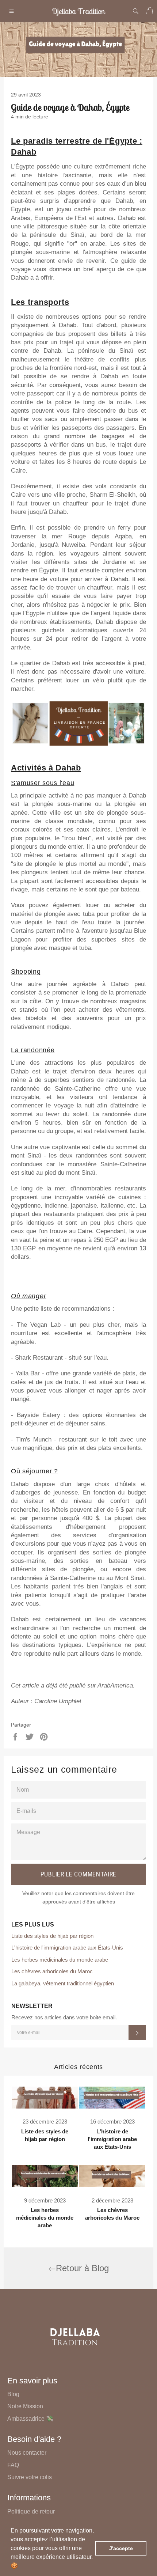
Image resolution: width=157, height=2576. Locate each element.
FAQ (13, 2465)
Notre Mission (25, 2406)
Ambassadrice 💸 (30, 2419)
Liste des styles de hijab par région (52, 1936)
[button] (20, 2566)
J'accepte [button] (121, 2548)
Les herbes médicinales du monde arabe (60, 1960)
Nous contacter (27, 2453)
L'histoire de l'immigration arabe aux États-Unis (67, 1948)
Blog (13, 2394)
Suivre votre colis (30, 2477)
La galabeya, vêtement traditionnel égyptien (63, 1983)
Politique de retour (31, 2511)
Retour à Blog (82, 2268)
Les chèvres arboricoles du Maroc (52, 1971)
